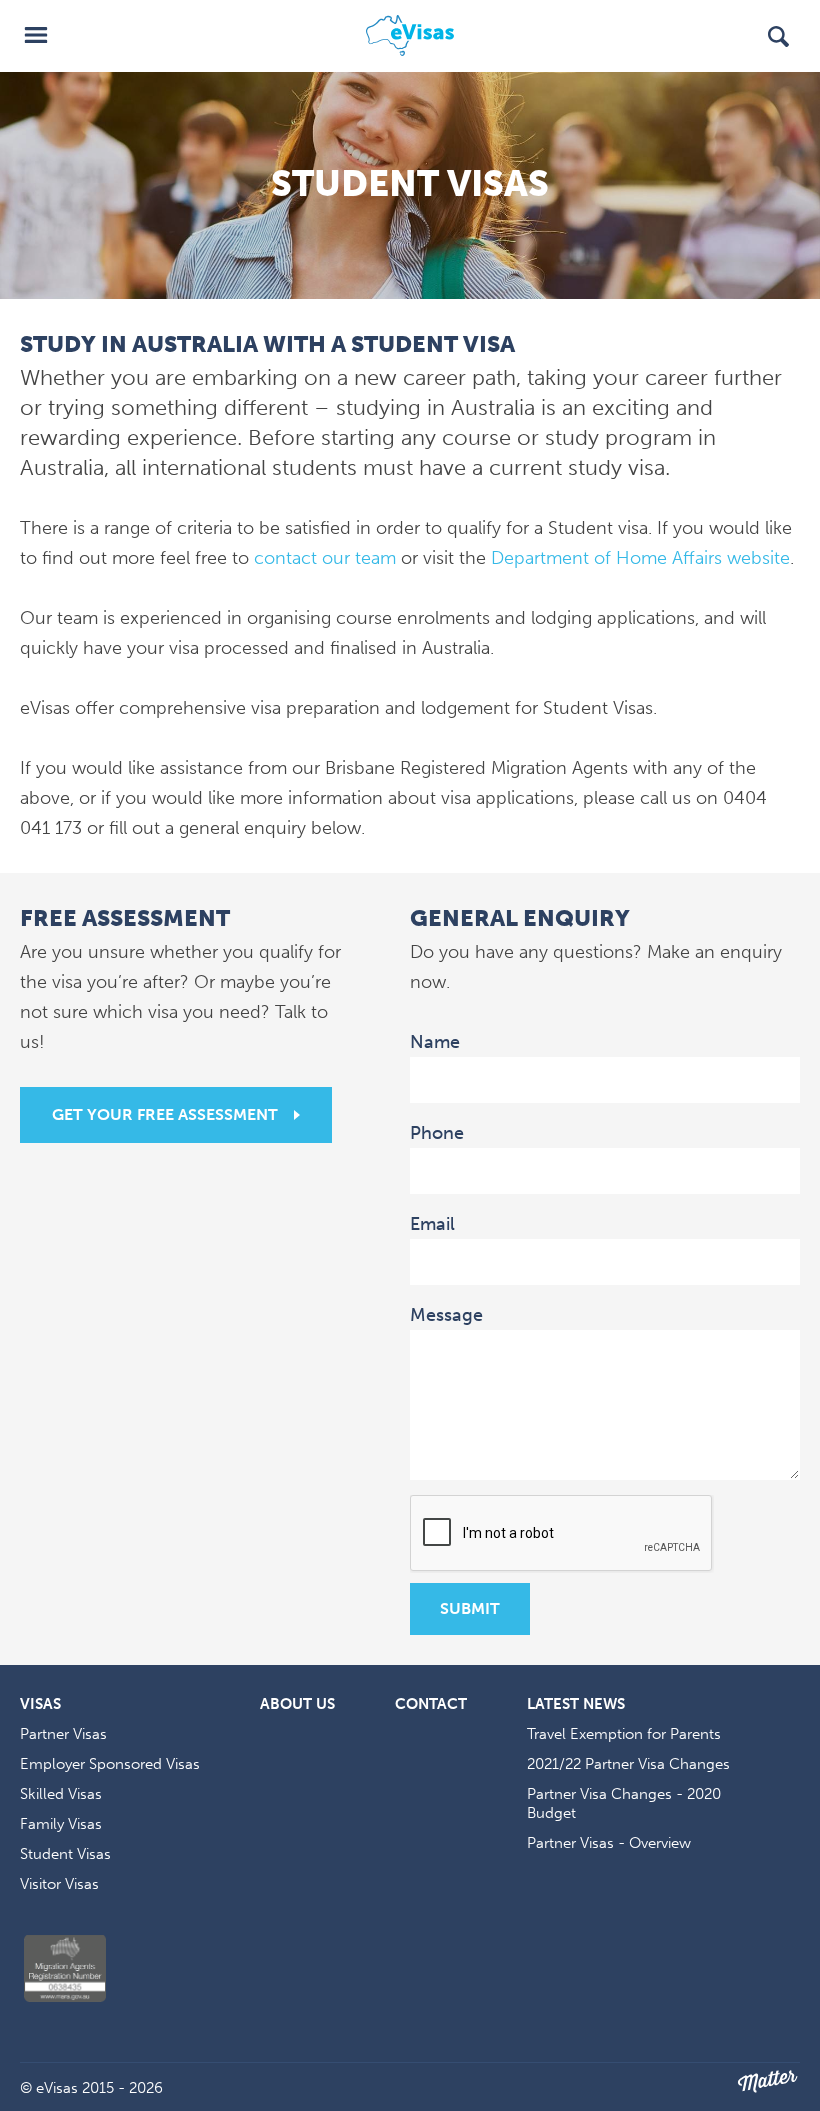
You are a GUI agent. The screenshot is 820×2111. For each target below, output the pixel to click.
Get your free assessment (165, 1114)
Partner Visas (63, 1734)
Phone (437, 1133)
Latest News (576, 1704)
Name (438, 1041)
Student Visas (65, 1854)
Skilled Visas (61, 1794)
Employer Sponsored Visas (110, 1764)
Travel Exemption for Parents (624, 1734)
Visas (40, 1704)
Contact (431, 1704)
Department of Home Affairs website (640, 558)
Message (449, 1314)
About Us (297, 1704)
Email (435, 1223)
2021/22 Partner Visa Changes (628, 1764)
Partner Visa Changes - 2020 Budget (624, 1804)
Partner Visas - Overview (609, 1843)
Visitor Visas (59, 1884)
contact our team (325, 558)
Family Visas (61, 1824)
